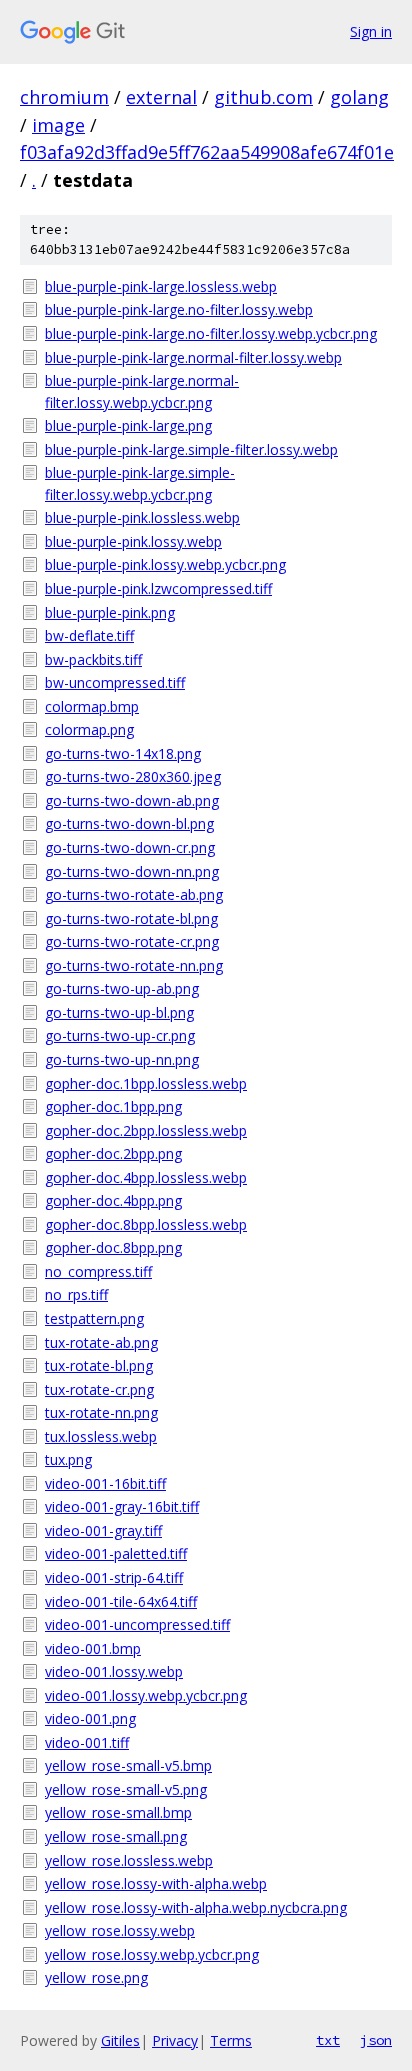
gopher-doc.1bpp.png (113, 1106)
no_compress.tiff (98, 1271)
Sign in (371, 31)
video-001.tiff (87, 1742)
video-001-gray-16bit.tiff (122, 1506)
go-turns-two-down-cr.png (130, 847)
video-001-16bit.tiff (105, 1483)
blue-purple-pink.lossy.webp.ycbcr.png (165, 564)
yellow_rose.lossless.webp (129, 1860)
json (376, 2040)
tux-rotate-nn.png (101, 1412)
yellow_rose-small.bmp (118, 1812)
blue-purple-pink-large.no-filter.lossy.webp (179, 309)
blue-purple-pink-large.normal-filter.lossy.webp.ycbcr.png (142, 391)
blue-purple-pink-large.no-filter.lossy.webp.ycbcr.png (211, 333)
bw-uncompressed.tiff (115, 682)
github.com (263, 97)
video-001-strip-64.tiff (114, 1577)
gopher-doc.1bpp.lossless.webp (146, 1083)
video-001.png (90, 1718)
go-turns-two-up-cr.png (120, 1035)
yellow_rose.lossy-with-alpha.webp (156, 1883)
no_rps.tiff (76, 1294)
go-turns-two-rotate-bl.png (131, 918)
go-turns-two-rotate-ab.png (134, 894)
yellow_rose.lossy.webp (120, 1930)
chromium (64, 97)
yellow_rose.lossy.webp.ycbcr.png (152, 1954)
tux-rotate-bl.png (99, 1365)
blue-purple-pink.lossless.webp (142, 517)
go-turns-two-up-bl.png (119, 1012)
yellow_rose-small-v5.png (126, 1789)
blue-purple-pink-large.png (128, 425)
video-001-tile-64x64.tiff (121, 1601)
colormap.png (89, 729)
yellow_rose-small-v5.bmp (128, 1765)
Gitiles (120, 2040)
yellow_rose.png (96, 1977)
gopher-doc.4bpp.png (113, 1200)
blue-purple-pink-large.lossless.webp (161, 286)
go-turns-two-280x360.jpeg (133, 776)
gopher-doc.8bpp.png (113, 1247)
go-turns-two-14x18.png (123, 753)
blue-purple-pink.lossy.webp (133, 541)
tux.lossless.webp (101, 1436)
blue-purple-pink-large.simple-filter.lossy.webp (191, 449)
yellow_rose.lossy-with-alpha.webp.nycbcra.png (196, 1907)
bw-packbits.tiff (93, 659)
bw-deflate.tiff (89, 635)
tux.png (68, 1459)
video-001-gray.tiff (103, 1530)
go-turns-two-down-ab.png (132, 800)
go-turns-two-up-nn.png (122, 1059)
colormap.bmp (92, 706)
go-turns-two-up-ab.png (122, 988)
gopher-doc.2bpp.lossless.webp (146, 1130)
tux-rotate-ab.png (101, 1342)
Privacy (175, 2040)
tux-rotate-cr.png (99, 1389)
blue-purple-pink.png (110, 612)
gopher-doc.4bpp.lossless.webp (146, 1177)
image (58, 125)
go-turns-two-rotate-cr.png (132, 941)
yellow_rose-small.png (116, 1836)
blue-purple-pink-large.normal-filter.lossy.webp (193, 357)
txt (328, 2040)
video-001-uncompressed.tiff (137, 1624)
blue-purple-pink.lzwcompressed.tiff (158, 588)
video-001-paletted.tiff (116, 1553)
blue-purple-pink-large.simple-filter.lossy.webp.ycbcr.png (140, 483)
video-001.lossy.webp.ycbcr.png (146, 1695)
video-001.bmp (93, 1648)
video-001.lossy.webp (114, 1671)
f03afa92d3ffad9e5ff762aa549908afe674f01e (207, 152)
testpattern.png (94, 1318)
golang (359, 97)
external (161, 97)
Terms (231, 2040)
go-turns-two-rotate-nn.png (134, 965)
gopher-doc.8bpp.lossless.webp (146, 1224)
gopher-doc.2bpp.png (113, 1153)
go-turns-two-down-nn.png (132, 871)
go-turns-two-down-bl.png (129, 823)
